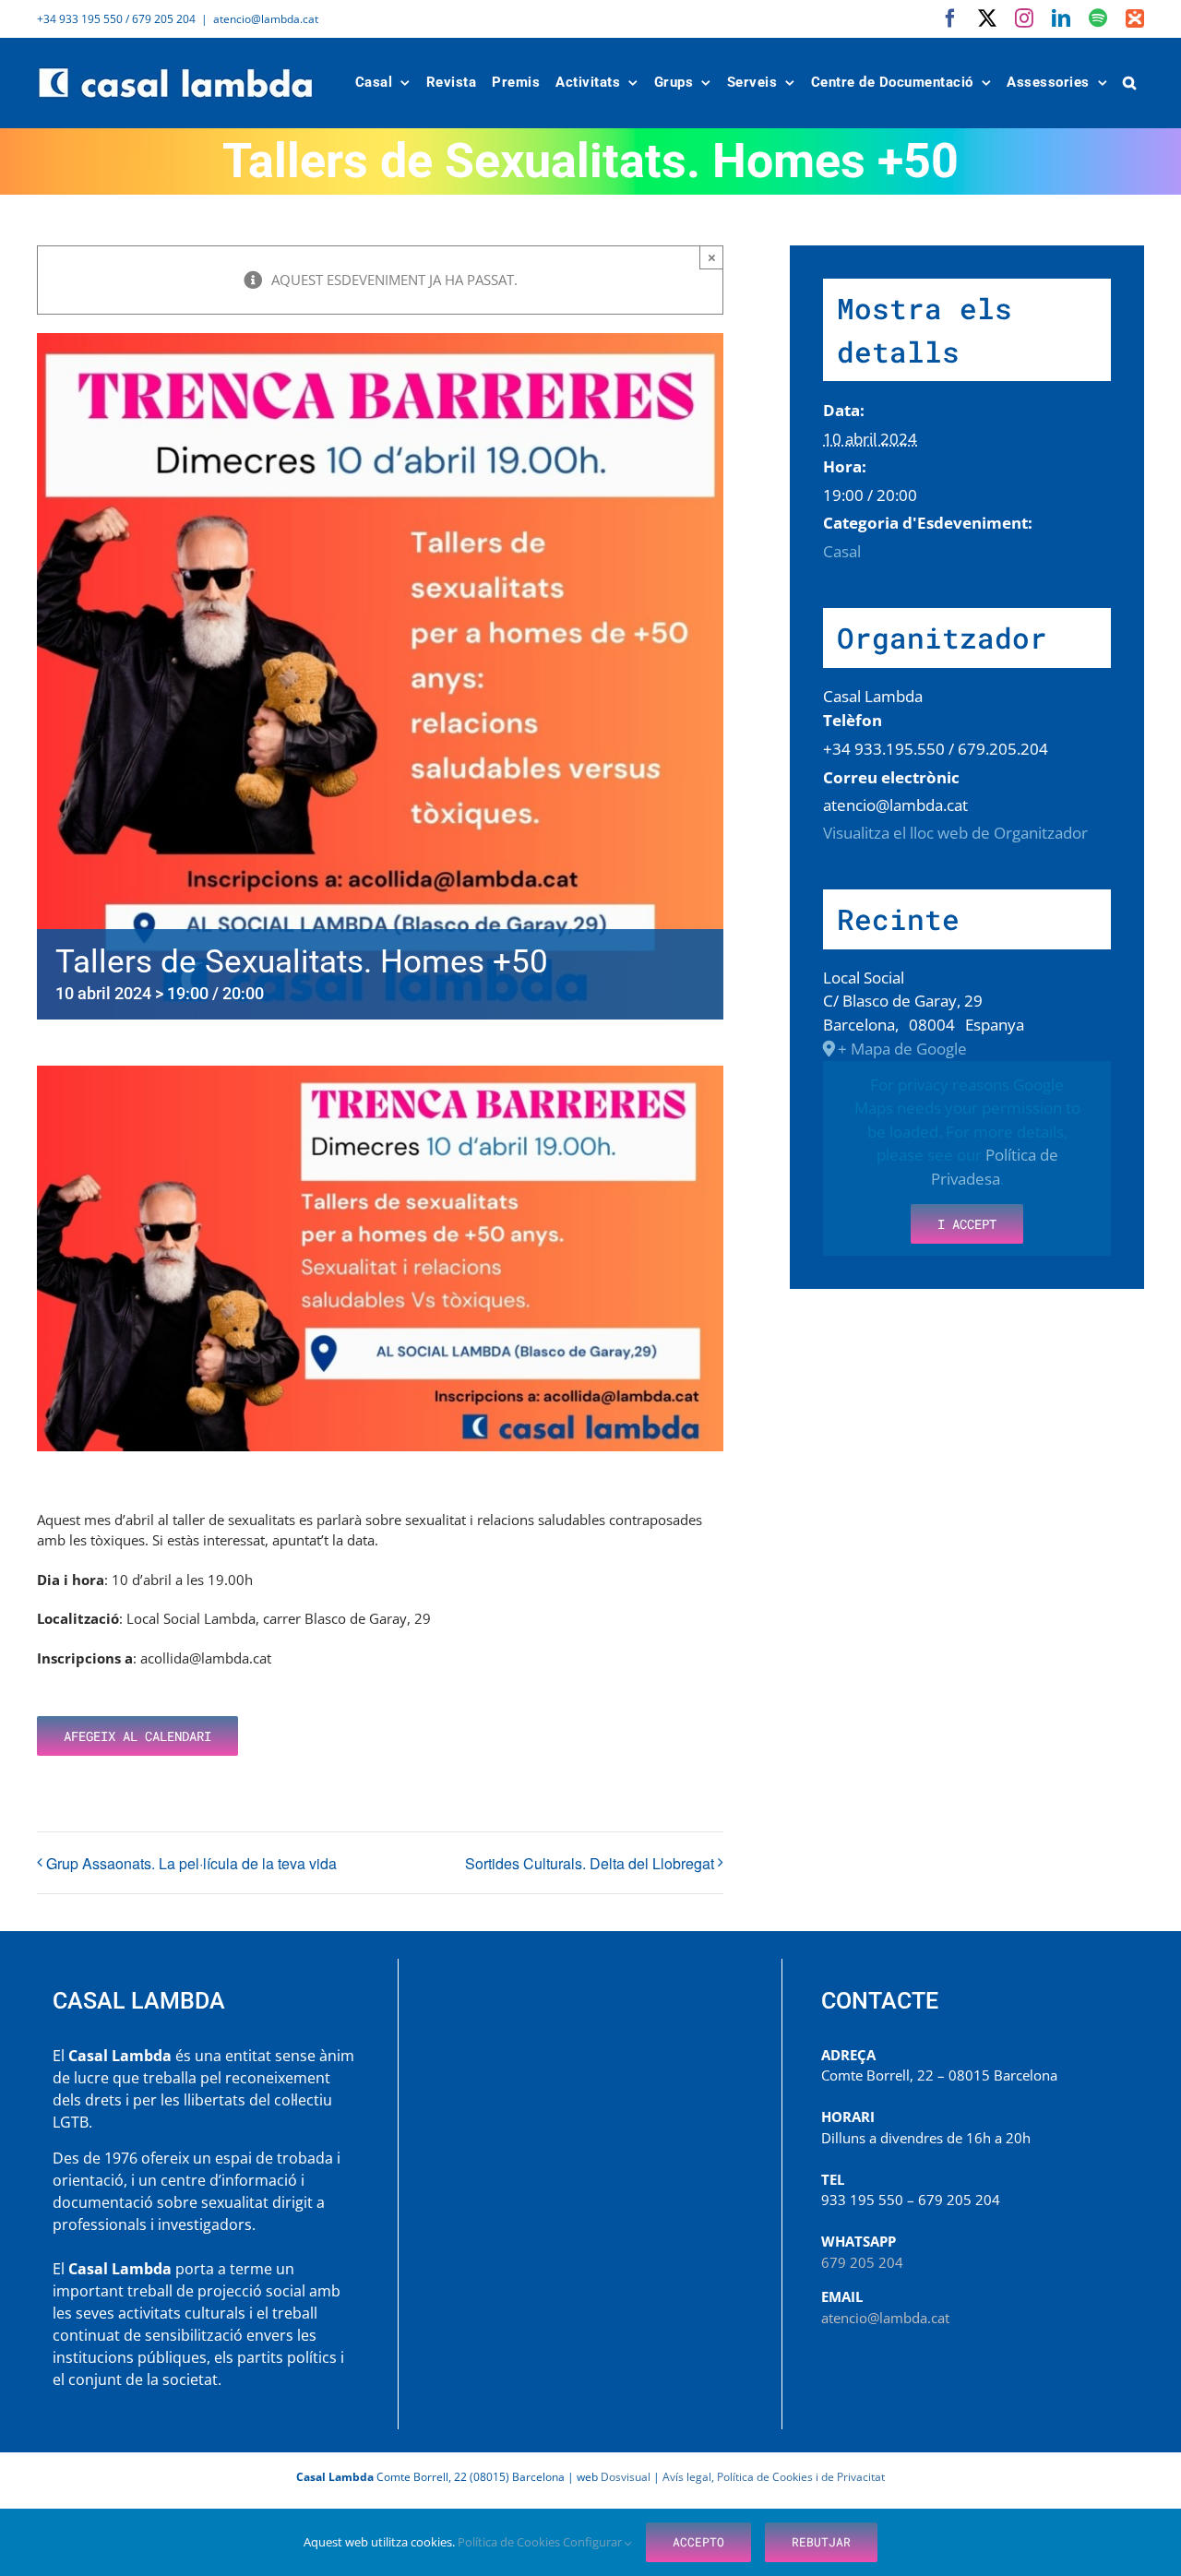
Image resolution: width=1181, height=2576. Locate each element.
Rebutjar (821, 2542)
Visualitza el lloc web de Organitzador (955, 833)
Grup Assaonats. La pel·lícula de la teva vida (191, 1863)
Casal (842, 551)
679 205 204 (862, 2262)
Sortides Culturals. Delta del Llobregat (590, 1863)
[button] (1130, 83)
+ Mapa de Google (902, 1049)
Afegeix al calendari (137, 1736)
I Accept (967, 1224)
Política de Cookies (510, 2542)
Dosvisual (626, 2477)
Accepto (698, 2542)
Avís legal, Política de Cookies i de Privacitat (774, 2477)
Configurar (594, 2542)
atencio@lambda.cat (266, 19)
